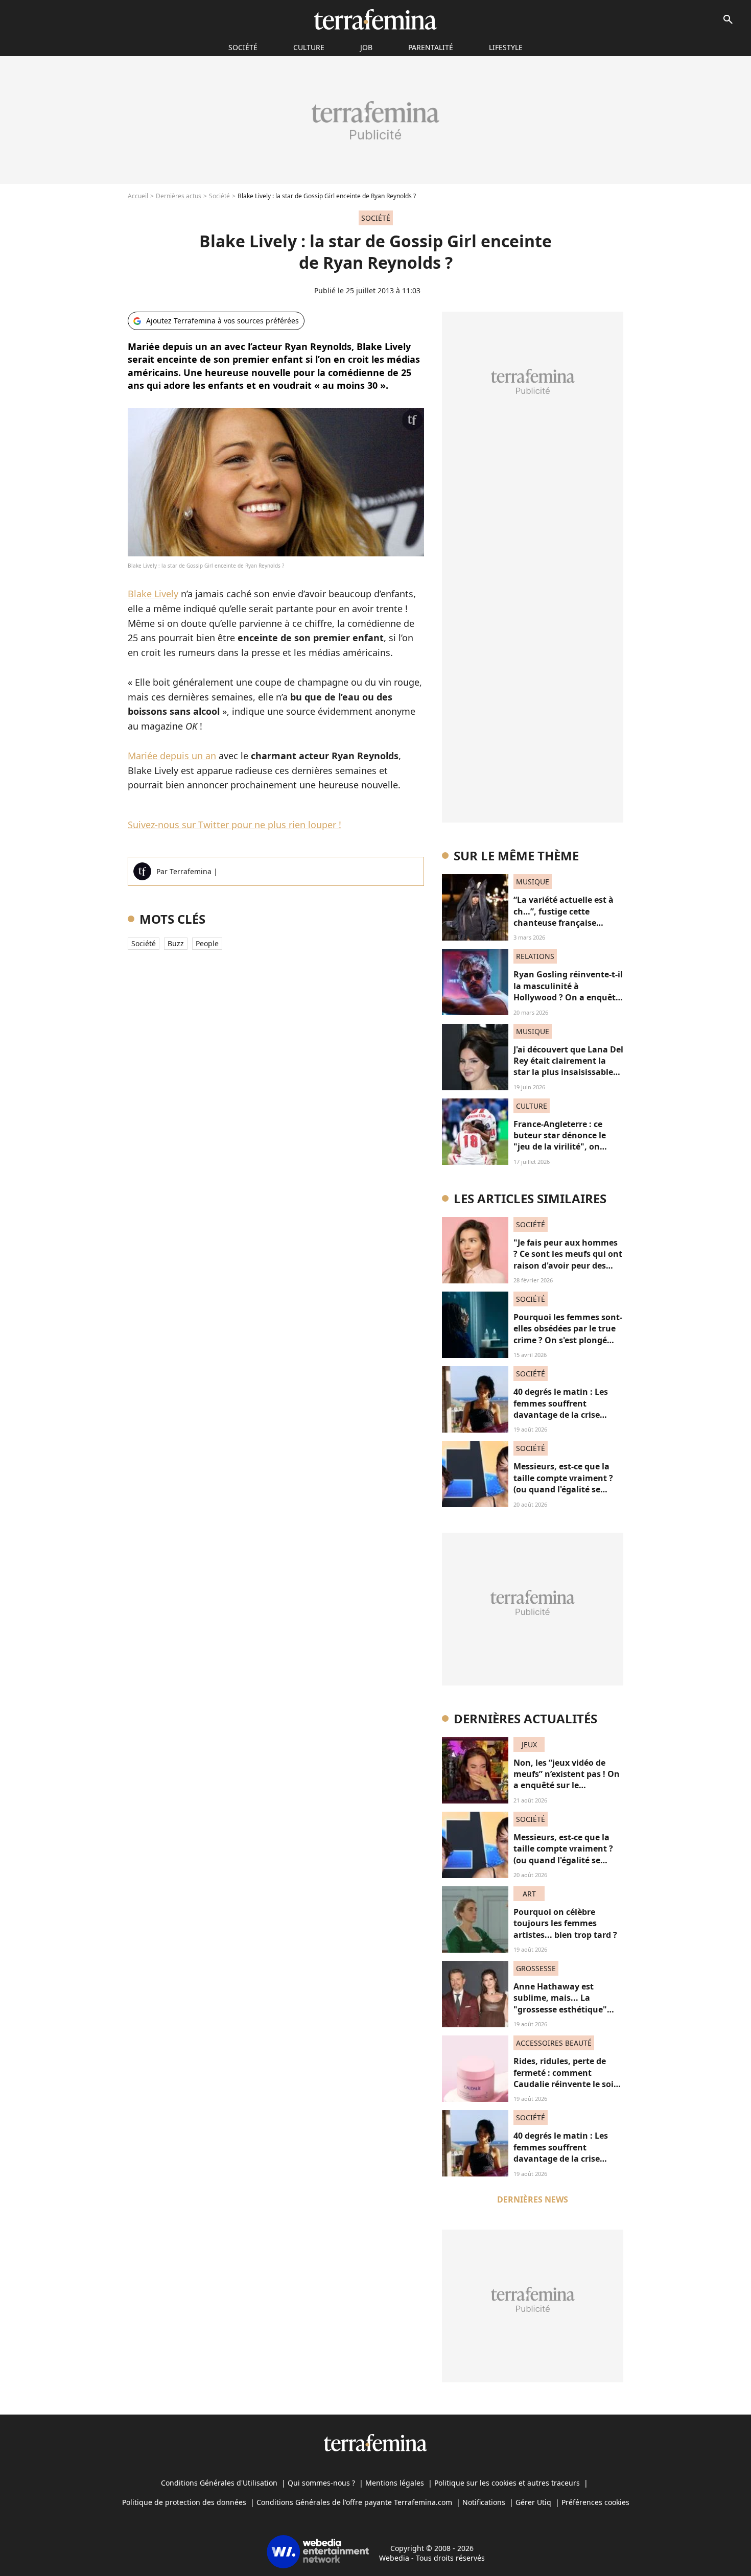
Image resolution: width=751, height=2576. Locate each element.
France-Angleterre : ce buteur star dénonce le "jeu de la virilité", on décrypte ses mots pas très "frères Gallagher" (567, 1147)
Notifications (484, 2502)
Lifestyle (506, 47)
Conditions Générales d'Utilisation (219, 2483)
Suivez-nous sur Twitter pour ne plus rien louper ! (234, 825)
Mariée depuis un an (172, 756)
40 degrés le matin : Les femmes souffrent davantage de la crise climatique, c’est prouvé (562, 1409)
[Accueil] (375, 19)
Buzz (176, 943)
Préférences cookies (595, 2502)
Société (219, 196)
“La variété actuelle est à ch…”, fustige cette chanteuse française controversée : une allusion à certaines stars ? (568, 923)
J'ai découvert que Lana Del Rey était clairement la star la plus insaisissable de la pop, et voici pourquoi (568, 1072)
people (207, 943)
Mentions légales (395, 2483)
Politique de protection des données (184, 2502)
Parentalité (431, 47)
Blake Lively (153, 594)
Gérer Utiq (533, 2502)
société (243, 47)
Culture (309, 47)
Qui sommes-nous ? (321, 2483)
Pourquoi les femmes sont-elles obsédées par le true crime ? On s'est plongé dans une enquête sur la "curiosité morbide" (568, 1340)
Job (366, 47)
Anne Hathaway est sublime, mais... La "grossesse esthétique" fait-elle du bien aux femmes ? (560, 2009)
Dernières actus (179, 196)
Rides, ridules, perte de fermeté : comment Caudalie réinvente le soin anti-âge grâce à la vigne (566, 2078)
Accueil (138, 196)
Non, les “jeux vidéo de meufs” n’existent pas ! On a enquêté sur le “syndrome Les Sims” (567, 1780)
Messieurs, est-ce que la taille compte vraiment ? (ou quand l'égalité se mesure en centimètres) (563, 1483)
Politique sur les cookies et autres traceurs (507, 2483)
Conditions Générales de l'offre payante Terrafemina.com (354, 2502)
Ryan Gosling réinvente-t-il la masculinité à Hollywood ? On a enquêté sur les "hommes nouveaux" (568, 997)
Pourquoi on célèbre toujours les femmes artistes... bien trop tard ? (565, 1923)
